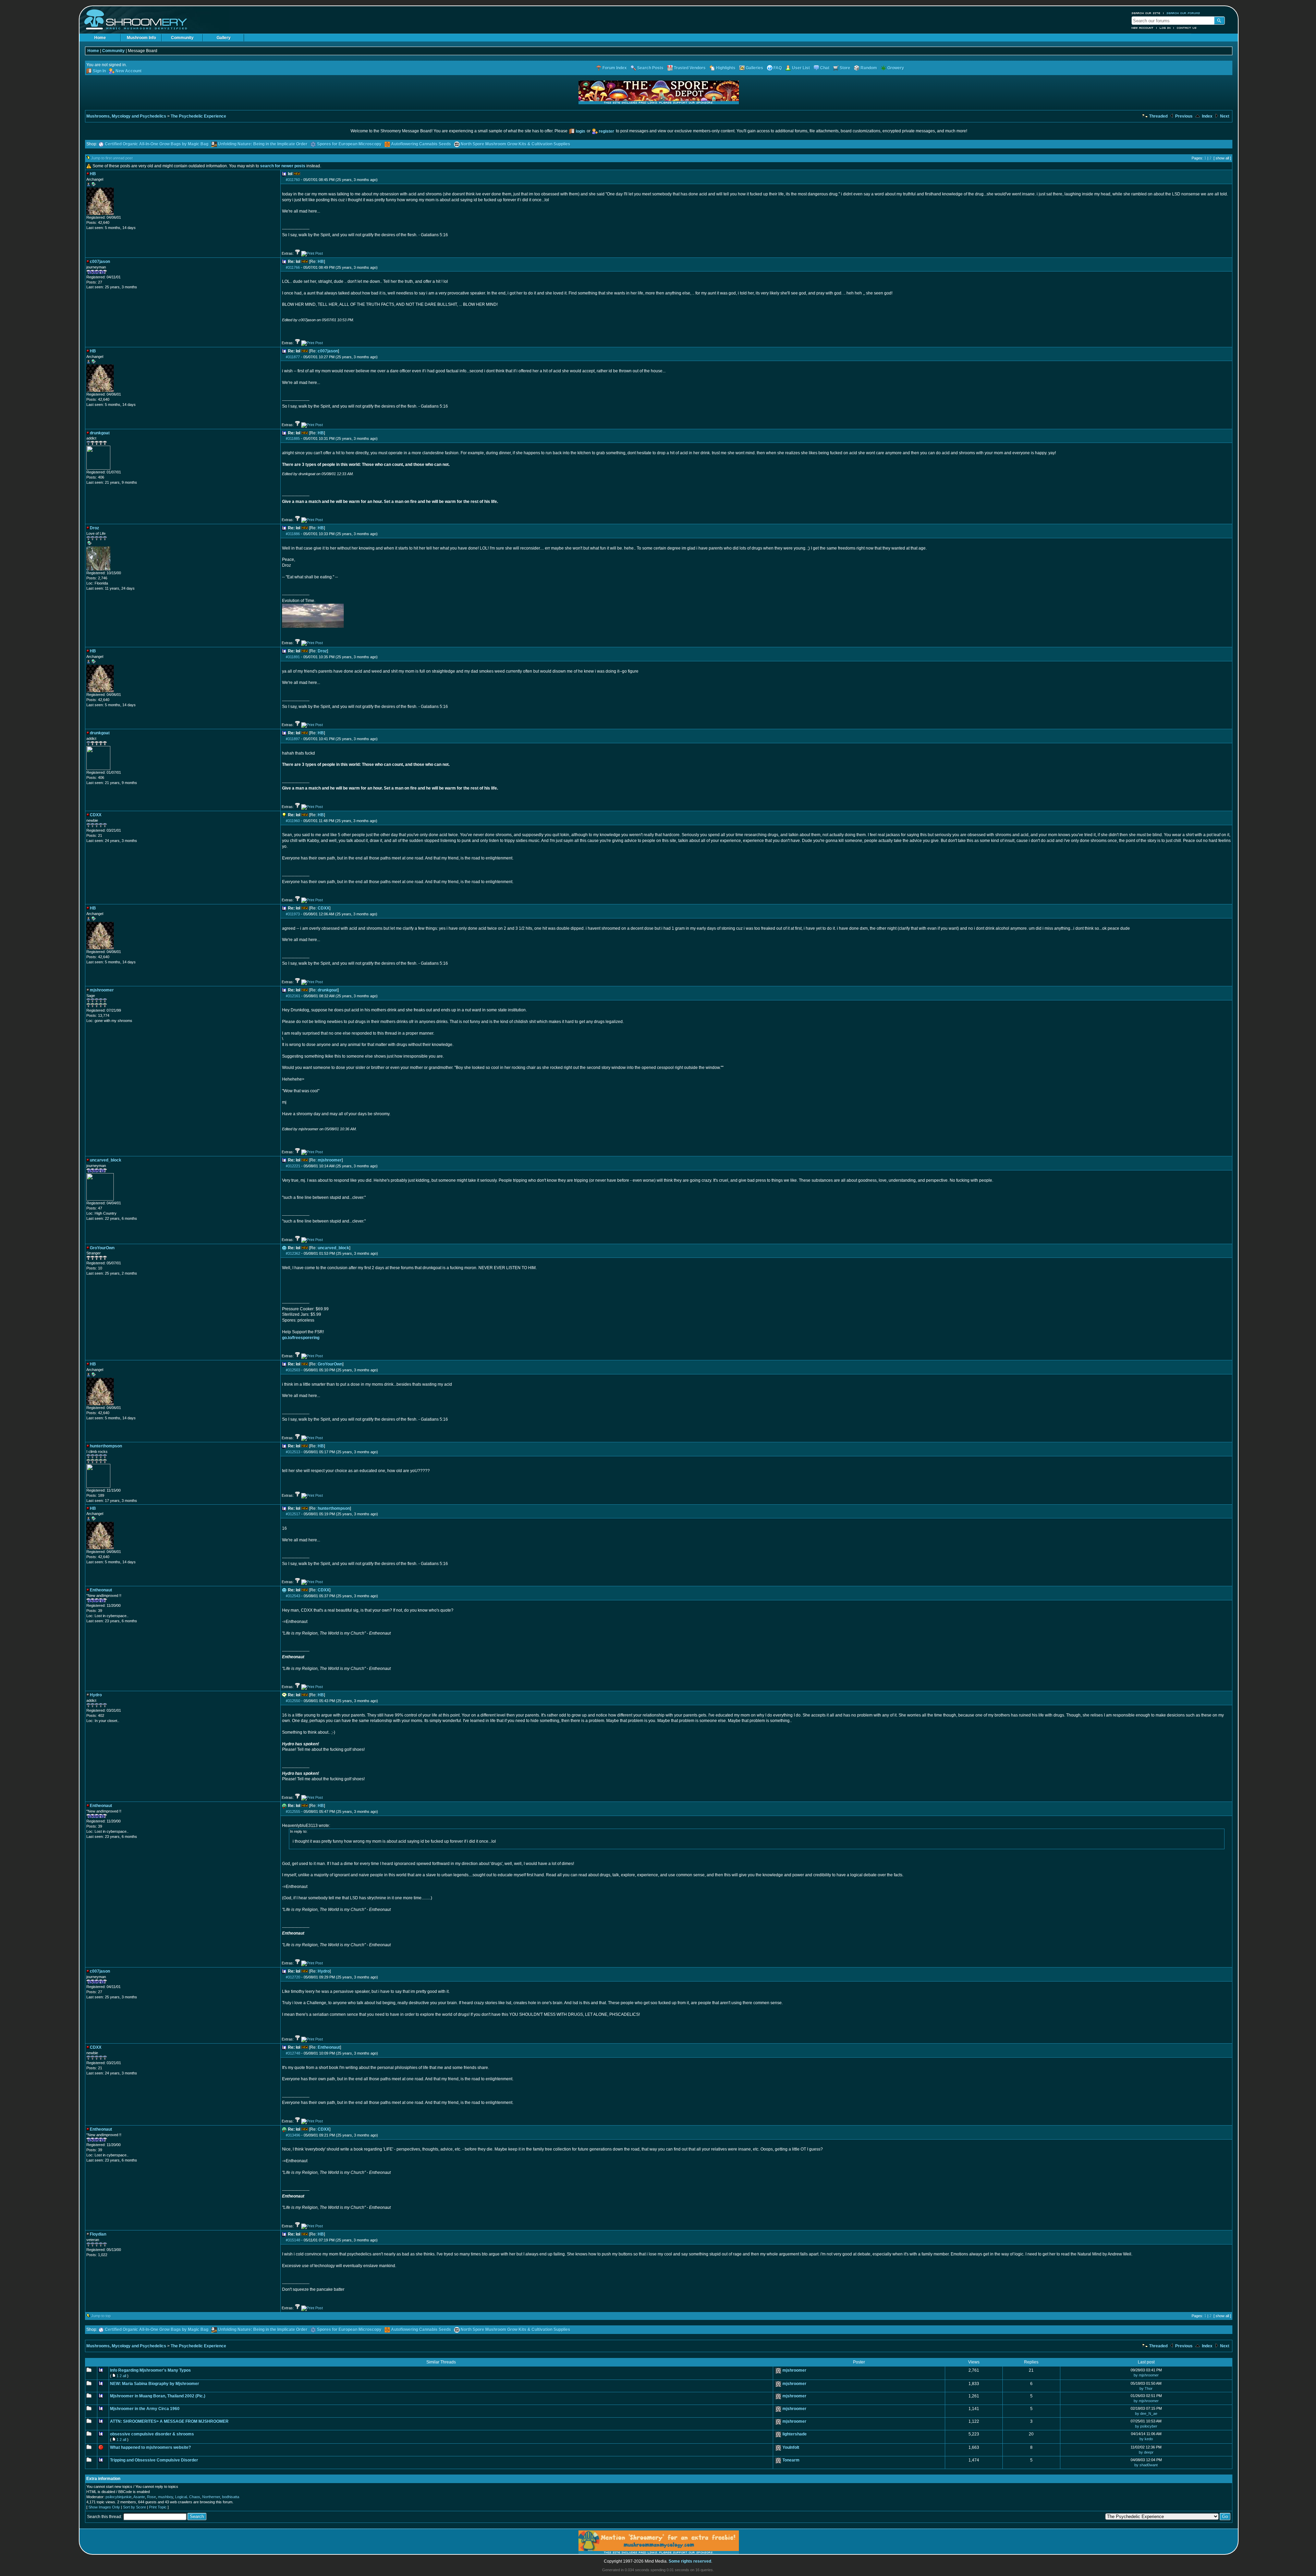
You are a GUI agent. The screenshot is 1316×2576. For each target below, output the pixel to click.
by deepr (1146, 2452)
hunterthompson (334, 1508)
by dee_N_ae (1146, 2414)
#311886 (293, 534)
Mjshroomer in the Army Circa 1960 (145, 2409)
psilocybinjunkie (119, 2497)
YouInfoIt (791, 2447)
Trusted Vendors (690, 68)
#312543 (293, 1596)
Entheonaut (329, 2047)
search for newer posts (283, 166)
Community (182, 38)
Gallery (224, 38)
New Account (1143, 28)
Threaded (1158, 116)
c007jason (328, 351)
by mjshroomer (1146, 2375)
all (124, 2376)
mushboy (166, 2497)
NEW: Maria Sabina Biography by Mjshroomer (155, 2384)
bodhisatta (231, 2497)
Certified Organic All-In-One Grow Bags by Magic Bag (157, 144)
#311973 (293, 914)
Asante (139, 2497)
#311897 (293, 739)
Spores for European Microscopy (349, 144)
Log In (1165, 28)
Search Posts (650, 68)
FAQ (778, 68)
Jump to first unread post (112, 158)
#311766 (293, 267)
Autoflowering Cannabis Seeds (421, 144)
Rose (151, 2497)
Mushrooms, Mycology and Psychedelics (126, 116)
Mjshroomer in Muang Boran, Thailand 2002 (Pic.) (158, 2396)
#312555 (293, 1811)
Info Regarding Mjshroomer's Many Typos (150, 2370)
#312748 (293, 2053)
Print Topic (158, 2507)
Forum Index (615, 68)
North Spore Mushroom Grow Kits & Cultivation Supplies (515, 144)
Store (845, 68)
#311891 (293, 657)
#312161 (293, 996)
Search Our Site (1146, 13)
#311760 (293, 180)
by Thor (1146, 2388)
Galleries (754, 68)
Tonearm (791, 2460)
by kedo (1146, 2439)
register (606, 131)
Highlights (726, 68)
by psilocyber (1146, 2426)
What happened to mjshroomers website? (150, 2447)
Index (1207, 116)
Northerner (211, 2497)
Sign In (99, 71)
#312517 (293, 1514)
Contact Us (1187, 28)
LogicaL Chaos (188, 2497)
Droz (322, 651)
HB (321, 262)
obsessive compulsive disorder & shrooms (152, 2434)
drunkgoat (328, 990)
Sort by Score (135, 2507)
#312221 (293, 1166)
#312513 (293, 1452)
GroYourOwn (330, 1364)
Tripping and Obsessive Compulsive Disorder (154, 2460)
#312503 (293, 1370)
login (580, 131)
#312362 (293, 1253)
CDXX (324, 908)
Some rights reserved (690, 2561)
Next (1224, 116)
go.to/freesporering (301, 1338)
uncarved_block (333, 1248)
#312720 (293, 1977)
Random (869, 68)
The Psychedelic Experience (198, 116)
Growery (896, 68)
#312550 (293, 1701)
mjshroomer (330, 1160)
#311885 (293, 438)
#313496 (293, 2135)
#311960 (293, 821)
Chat (825, 68)
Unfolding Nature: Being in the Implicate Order (263, 144)
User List (801, 68)
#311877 (293, 357)
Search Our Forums (1183, 13)
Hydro (324, 1971)
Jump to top (101, 2316)
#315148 (293, 2240)
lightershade (795, 2434)
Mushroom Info (141, 38)
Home (100, 38)
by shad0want (1146, 2465)
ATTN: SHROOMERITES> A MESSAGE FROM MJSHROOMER (169, 2421)
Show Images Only (104, 2507)
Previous (1183, 116)
